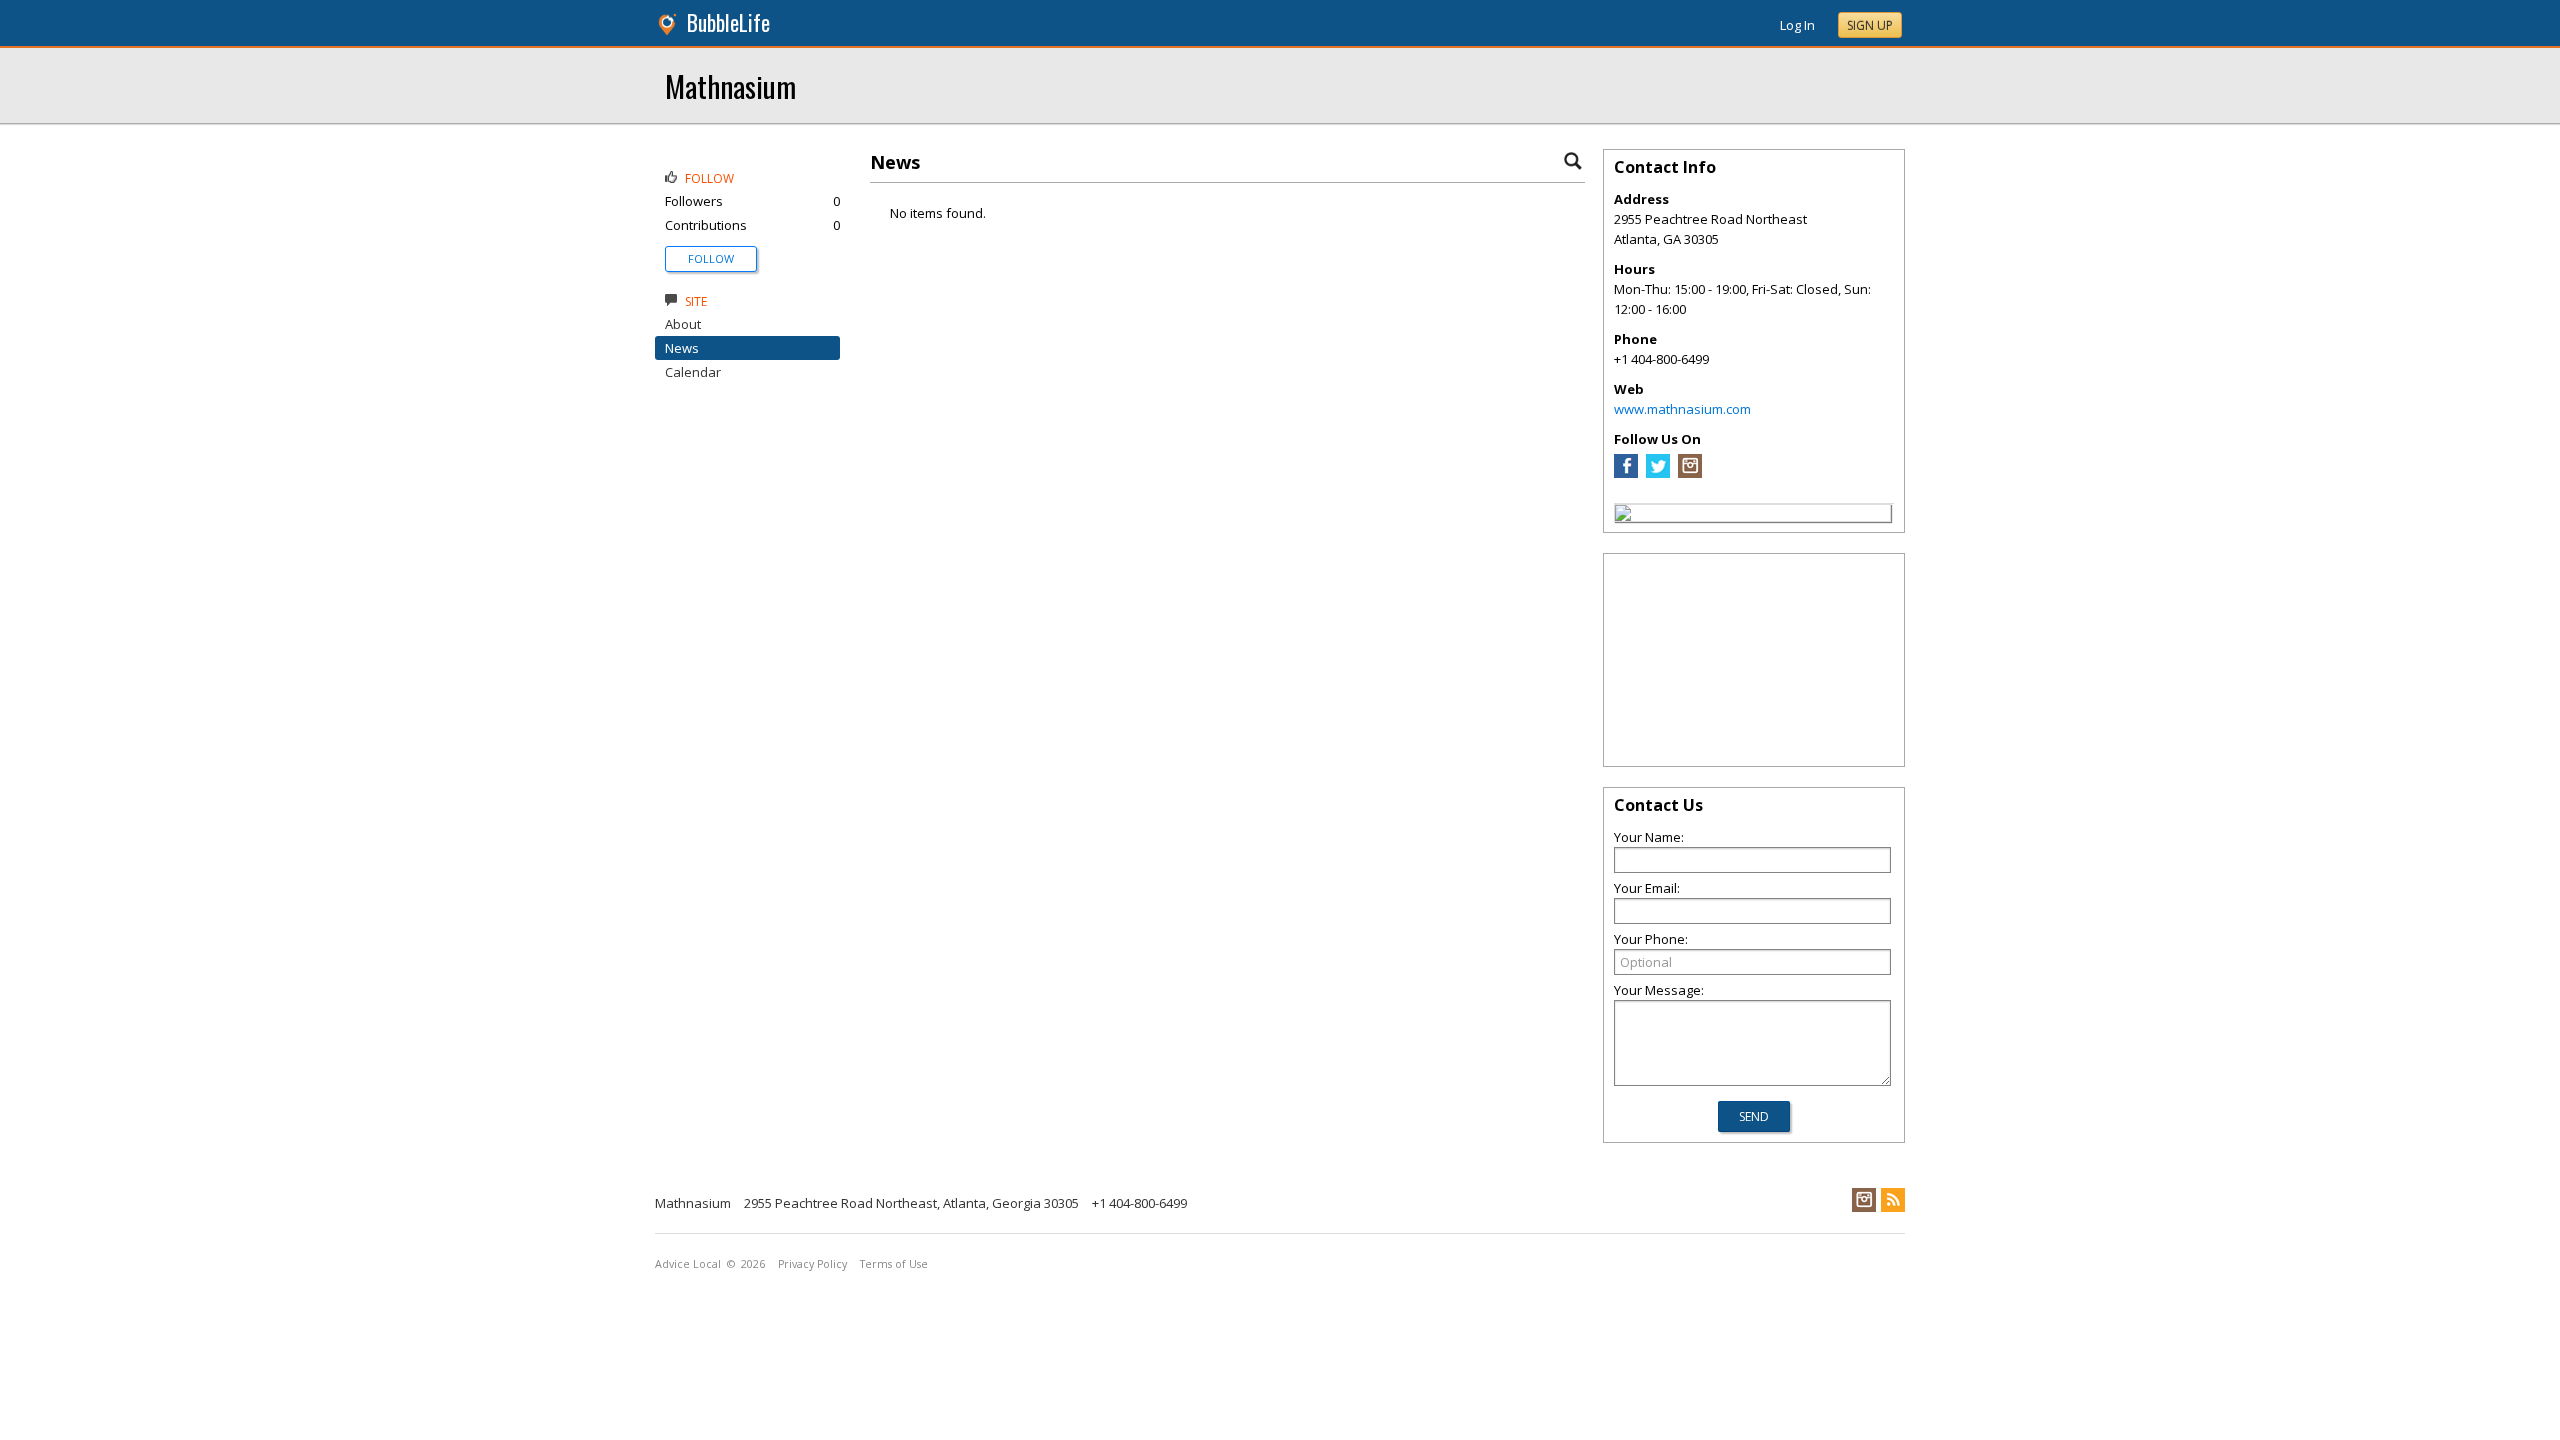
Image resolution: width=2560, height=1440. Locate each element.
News (682, 348)
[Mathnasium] (1623, 516)
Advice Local (688, 1264)
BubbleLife (728, 22)
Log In (1797, 25)
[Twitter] (1658, 473)
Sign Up (1870, 25)
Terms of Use (894, 1264)
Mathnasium (730, 85)
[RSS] (1893, 1200)
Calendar (693, 372)
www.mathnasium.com (1682, 409)
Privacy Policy (812, 1264)
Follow (711, 258)
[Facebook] (1626, 473)
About (683, 324)
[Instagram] (1690, 473)
